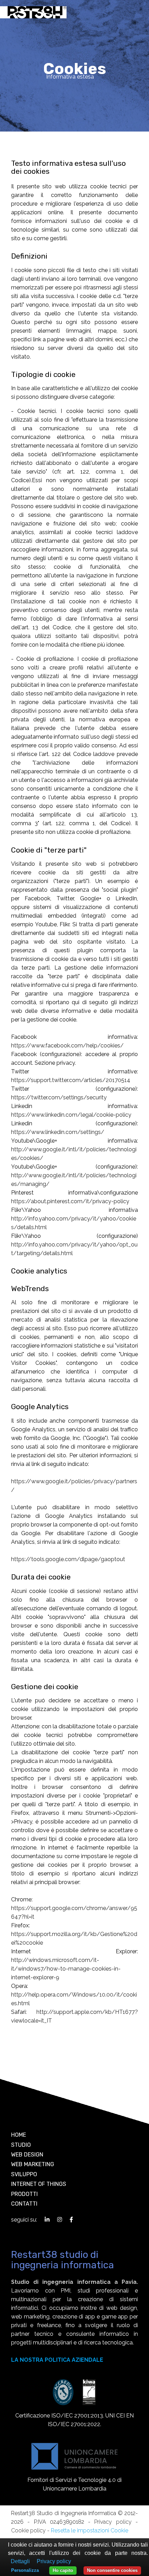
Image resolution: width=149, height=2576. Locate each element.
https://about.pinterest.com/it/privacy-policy (70, 1201)
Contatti (24, 2204)
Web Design (27, 2155)
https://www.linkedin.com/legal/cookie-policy (71, 1115)
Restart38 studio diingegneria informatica (63, 2260)
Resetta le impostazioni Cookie (90, 2530)
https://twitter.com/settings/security (59, 1097)
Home (19, 2135)
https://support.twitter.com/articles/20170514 (71, 1080)
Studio (21, 2145)
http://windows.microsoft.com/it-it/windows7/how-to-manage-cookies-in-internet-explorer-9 (66, 1969)
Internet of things (39, 2184)
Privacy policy (113, 2522)
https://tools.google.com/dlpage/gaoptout (68, 1559)
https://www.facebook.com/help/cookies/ (67, 1046)
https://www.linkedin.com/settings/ (58, 1132)
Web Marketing (33, 2164)
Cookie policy (28, 2530)
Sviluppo (24, 2174)
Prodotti (24, 2194)
